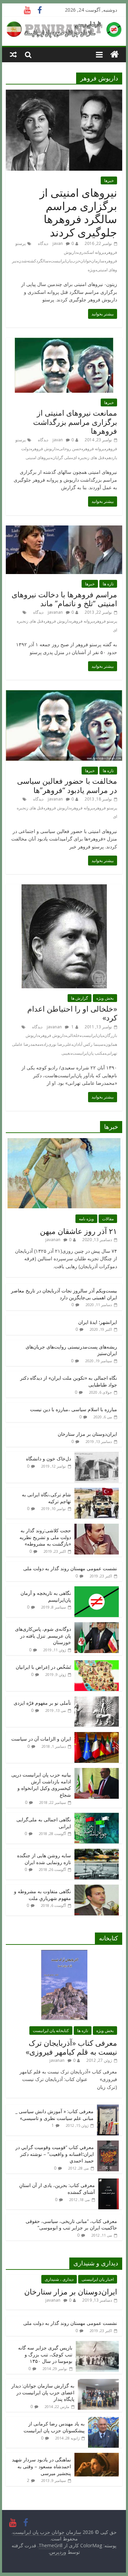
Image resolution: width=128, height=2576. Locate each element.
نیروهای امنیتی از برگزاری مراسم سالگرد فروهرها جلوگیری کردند (78, 212)
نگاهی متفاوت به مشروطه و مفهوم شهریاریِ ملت (42, 1895)
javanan (55, 612)
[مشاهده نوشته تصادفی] (13, 54)
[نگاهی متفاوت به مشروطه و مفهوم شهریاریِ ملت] (97, 1888)
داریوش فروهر (45, 449)
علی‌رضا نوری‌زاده (56, 1044)
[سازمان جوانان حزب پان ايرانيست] (115, 55)
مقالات (108, 1219)
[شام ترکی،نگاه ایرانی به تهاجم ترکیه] (97, 1491)
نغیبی (66, 1053)
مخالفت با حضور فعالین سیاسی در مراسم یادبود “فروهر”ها (67, 785)
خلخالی (73, 1035)
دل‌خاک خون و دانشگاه (48, 1459)
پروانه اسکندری (91, 252)
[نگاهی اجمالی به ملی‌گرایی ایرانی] (97, 1816)
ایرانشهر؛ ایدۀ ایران (98, 1322)
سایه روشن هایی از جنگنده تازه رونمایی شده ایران (44, 1859)
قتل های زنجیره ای (89, 458)
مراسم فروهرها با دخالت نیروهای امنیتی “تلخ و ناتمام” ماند (64, 599)
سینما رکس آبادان (88, 1044)
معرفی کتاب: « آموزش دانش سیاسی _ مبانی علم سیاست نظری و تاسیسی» (54, 2115)
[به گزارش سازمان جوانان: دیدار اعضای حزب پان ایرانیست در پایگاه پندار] (98, 2383)
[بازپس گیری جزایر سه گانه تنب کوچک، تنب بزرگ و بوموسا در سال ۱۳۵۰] (97, 2345)
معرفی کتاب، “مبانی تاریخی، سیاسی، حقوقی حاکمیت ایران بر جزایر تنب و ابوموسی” (71, 2224)
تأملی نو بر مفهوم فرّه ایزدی (42, 1703)
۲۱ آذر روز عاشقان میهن (79, 1231)
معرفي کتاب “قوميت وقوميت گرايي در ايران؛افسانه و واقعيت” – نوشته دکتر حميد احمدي (55, 2154)
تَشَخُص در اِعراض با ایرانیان (43, 1667)
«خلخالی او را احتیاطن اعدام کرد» (72, 1013)
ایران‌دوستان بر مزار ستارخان (87, 1434)
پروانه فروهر (94, 449)
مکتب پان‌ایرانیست (88, 1053)
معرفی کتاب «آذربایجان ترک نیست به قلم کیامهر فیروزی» (71, 2047)
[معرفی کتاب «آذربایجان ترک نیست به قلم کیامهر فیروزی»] (64, 1954)
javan (58, 243)
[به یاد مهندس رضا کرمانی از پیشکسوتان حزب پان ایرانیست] (103, 2421)
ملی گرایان (62, 458)
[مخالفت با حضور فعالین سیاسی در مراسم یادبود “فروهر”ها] (64, 694)
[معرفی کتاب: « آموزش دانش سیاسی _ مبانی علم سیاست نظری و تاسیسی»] (108, 2108)
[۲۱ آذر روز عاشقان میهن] (64, 1142)
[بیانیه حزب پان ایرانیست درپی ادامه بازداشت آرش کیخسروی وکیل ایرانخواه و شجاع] (97, 1772)
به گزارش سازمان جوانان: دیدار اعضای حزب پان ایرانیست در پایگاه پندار (43, 2392)
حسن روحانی (70, 449)
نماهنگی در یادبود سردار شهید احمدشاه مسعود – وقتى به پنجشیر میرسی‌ (41, 2466)
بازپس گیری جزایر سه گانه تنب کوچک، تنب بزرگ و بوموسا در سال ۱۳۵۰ (45, 2354)
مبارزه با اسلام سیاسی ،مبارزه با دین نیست (74, 1409)
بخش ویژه (105, 998)
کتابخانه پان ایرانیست (51, 2031)
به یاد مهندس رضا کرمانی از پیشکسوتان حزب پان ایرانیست (54, 2427)
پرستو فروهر (106, 621)
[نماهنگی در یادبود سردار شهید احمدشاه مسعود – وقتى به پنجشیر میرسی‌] (97, 2456)
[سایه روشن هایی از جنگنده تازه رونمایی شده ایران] (97, 1852)
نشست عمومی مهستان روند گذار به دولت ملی (70, 1568)
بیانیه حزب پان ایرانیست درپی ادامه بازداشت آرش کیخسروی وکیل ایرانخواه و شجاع (41, 1785)
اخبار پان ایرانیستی (98, 2279)
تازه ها (108, 584)
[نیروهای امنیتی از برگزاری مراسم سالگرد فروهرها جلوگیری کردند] (64, 94)
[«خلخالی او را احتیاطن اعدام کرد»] (64, 888)
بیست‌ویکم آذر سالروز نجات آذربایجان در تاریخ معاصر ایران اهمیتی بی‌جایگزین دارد (64, 1294)
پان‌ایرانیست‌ (92, 1035)
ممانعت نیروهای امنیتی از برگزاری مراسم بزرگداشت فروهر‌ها (75, 422)
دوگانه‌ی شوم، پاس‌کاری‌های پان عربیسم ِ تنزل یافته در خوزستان (43, 1636)
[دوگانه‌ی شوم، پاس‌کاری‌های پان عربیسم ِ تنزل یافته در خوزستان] (97, 1626)
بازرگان (111, 1035)
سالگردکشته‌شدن (34, 261)
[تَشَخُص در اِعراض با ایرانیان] (97, 1664)
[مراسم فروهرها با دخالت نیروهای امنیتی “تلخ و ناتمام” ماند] (64, 530)
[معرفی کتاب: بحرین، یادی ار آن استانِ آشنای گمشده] (109, 2182)
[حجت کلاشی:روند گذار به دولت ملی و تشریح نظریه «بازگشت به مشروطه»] (97, 1527)
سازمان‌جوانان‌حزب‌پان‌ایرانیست (77, 261)
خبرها (109, 180)
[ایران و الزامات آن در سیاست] (97, 1736)
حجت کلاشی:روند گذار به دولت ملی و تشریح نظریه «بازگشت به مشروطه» (45, 1537)
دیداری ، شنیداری (59, 2279)
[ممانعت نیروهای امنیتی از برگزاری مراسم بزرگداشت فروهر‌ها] (64, 342)
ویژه (91, 270)
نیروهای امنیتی (38, 458)
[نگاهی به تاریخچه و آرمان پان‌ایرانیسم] (97, 1590)
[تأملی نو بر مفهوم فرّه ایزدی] (97, 1700)
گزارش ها (80, 998)
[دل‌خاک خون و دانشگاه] (97, 1455)
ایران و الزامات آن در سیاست (41, 1739)
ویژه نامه (86, 1219)
